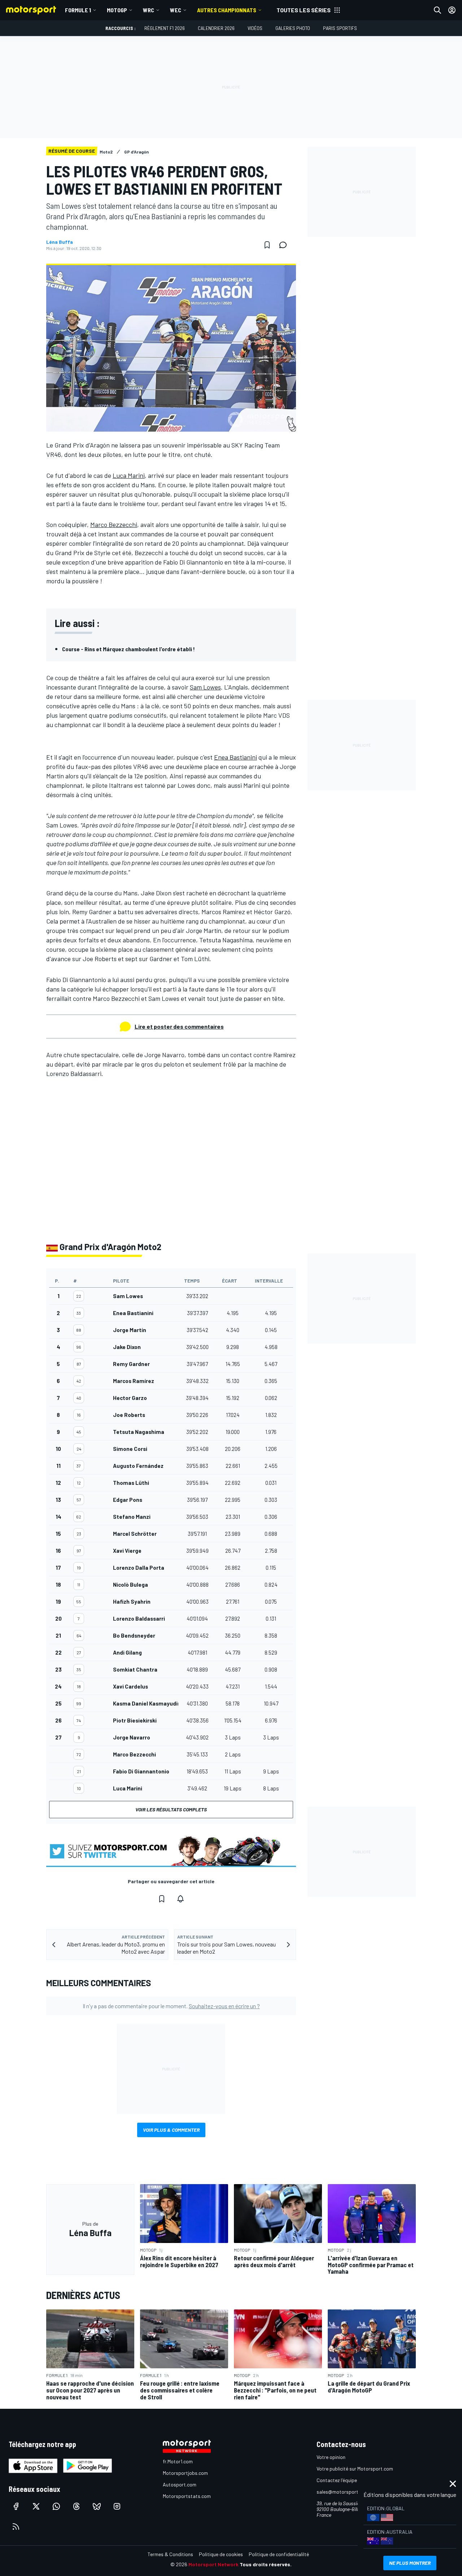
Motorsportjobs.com (185, 2473)
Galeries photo (293, 28)
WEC (176, 10)
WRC (149, 10)
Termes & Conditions (170, 2554)
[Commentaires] (285, 245)
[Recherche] (437, 10)
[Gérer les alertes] (180, 1899)
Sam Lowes (205, 687)
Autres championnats (227, 10)
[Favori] (267, 245)
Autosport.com (180, 2484)
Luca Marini (129, 475)
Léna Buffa (60, 242)
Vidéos (255, 28)
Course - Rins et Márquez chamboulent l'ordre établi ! (128, 649)
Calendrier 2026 (216, 28)
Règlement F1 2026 (165, 28)
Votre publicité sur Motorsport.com (355, 2469)
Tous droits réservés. (266, 2564)
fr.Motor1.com (178, 2461)
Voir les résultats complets (171, 1809)
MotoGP (117, 10)
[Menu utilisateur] (452, 10)
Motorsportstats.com (187, 2496)
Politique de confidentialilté (279, 2554)
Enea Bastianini (236, 757)
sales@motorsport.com (343, 2492)
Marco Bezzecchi (114, 524)
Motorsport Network (213, 2564)
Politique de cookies (221, 2554)
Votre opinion (331, 2457)
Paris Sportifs (340, 28)
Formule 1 (78, 10)
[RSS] (16, 2527)
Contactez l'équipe (337, 2480)
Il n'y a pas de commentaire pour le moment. (171, 2006)
